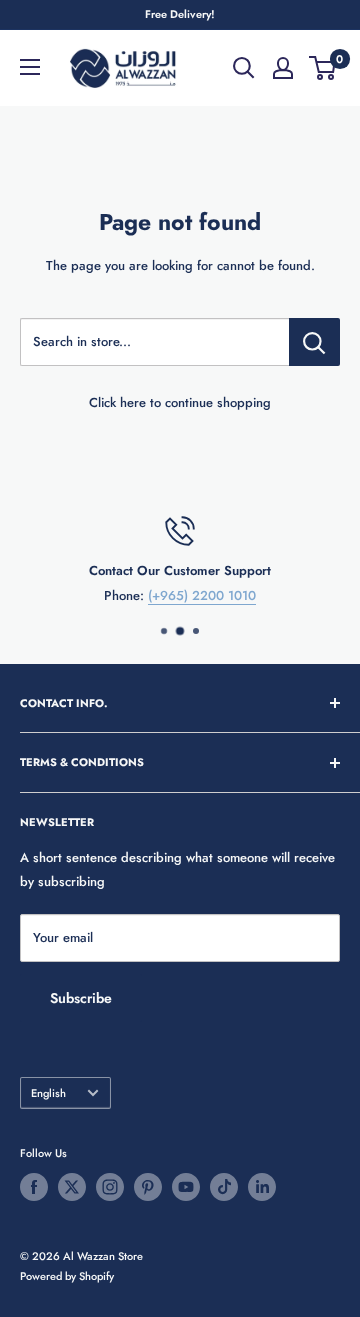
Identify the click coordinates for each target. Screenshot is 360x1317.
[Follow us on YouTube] (186, 1187)
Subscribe (81, 998)
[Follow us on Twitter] (72, 1187)
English (48, 1093)
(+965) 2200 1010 (202, 594)
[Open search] (244, 68)
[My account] (283, 68)
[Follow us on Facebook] (34, 1187)
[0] (323, 68)
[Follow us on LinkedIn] (262, 1187)
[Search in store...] (314, 342)
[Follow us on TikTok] (224, 1187)
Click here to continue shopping (180, 402)
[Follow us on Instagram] (110, 1187)
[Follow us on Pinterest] (148, 1187)
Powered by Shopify (67, 1276)
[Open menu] (30, 67)
